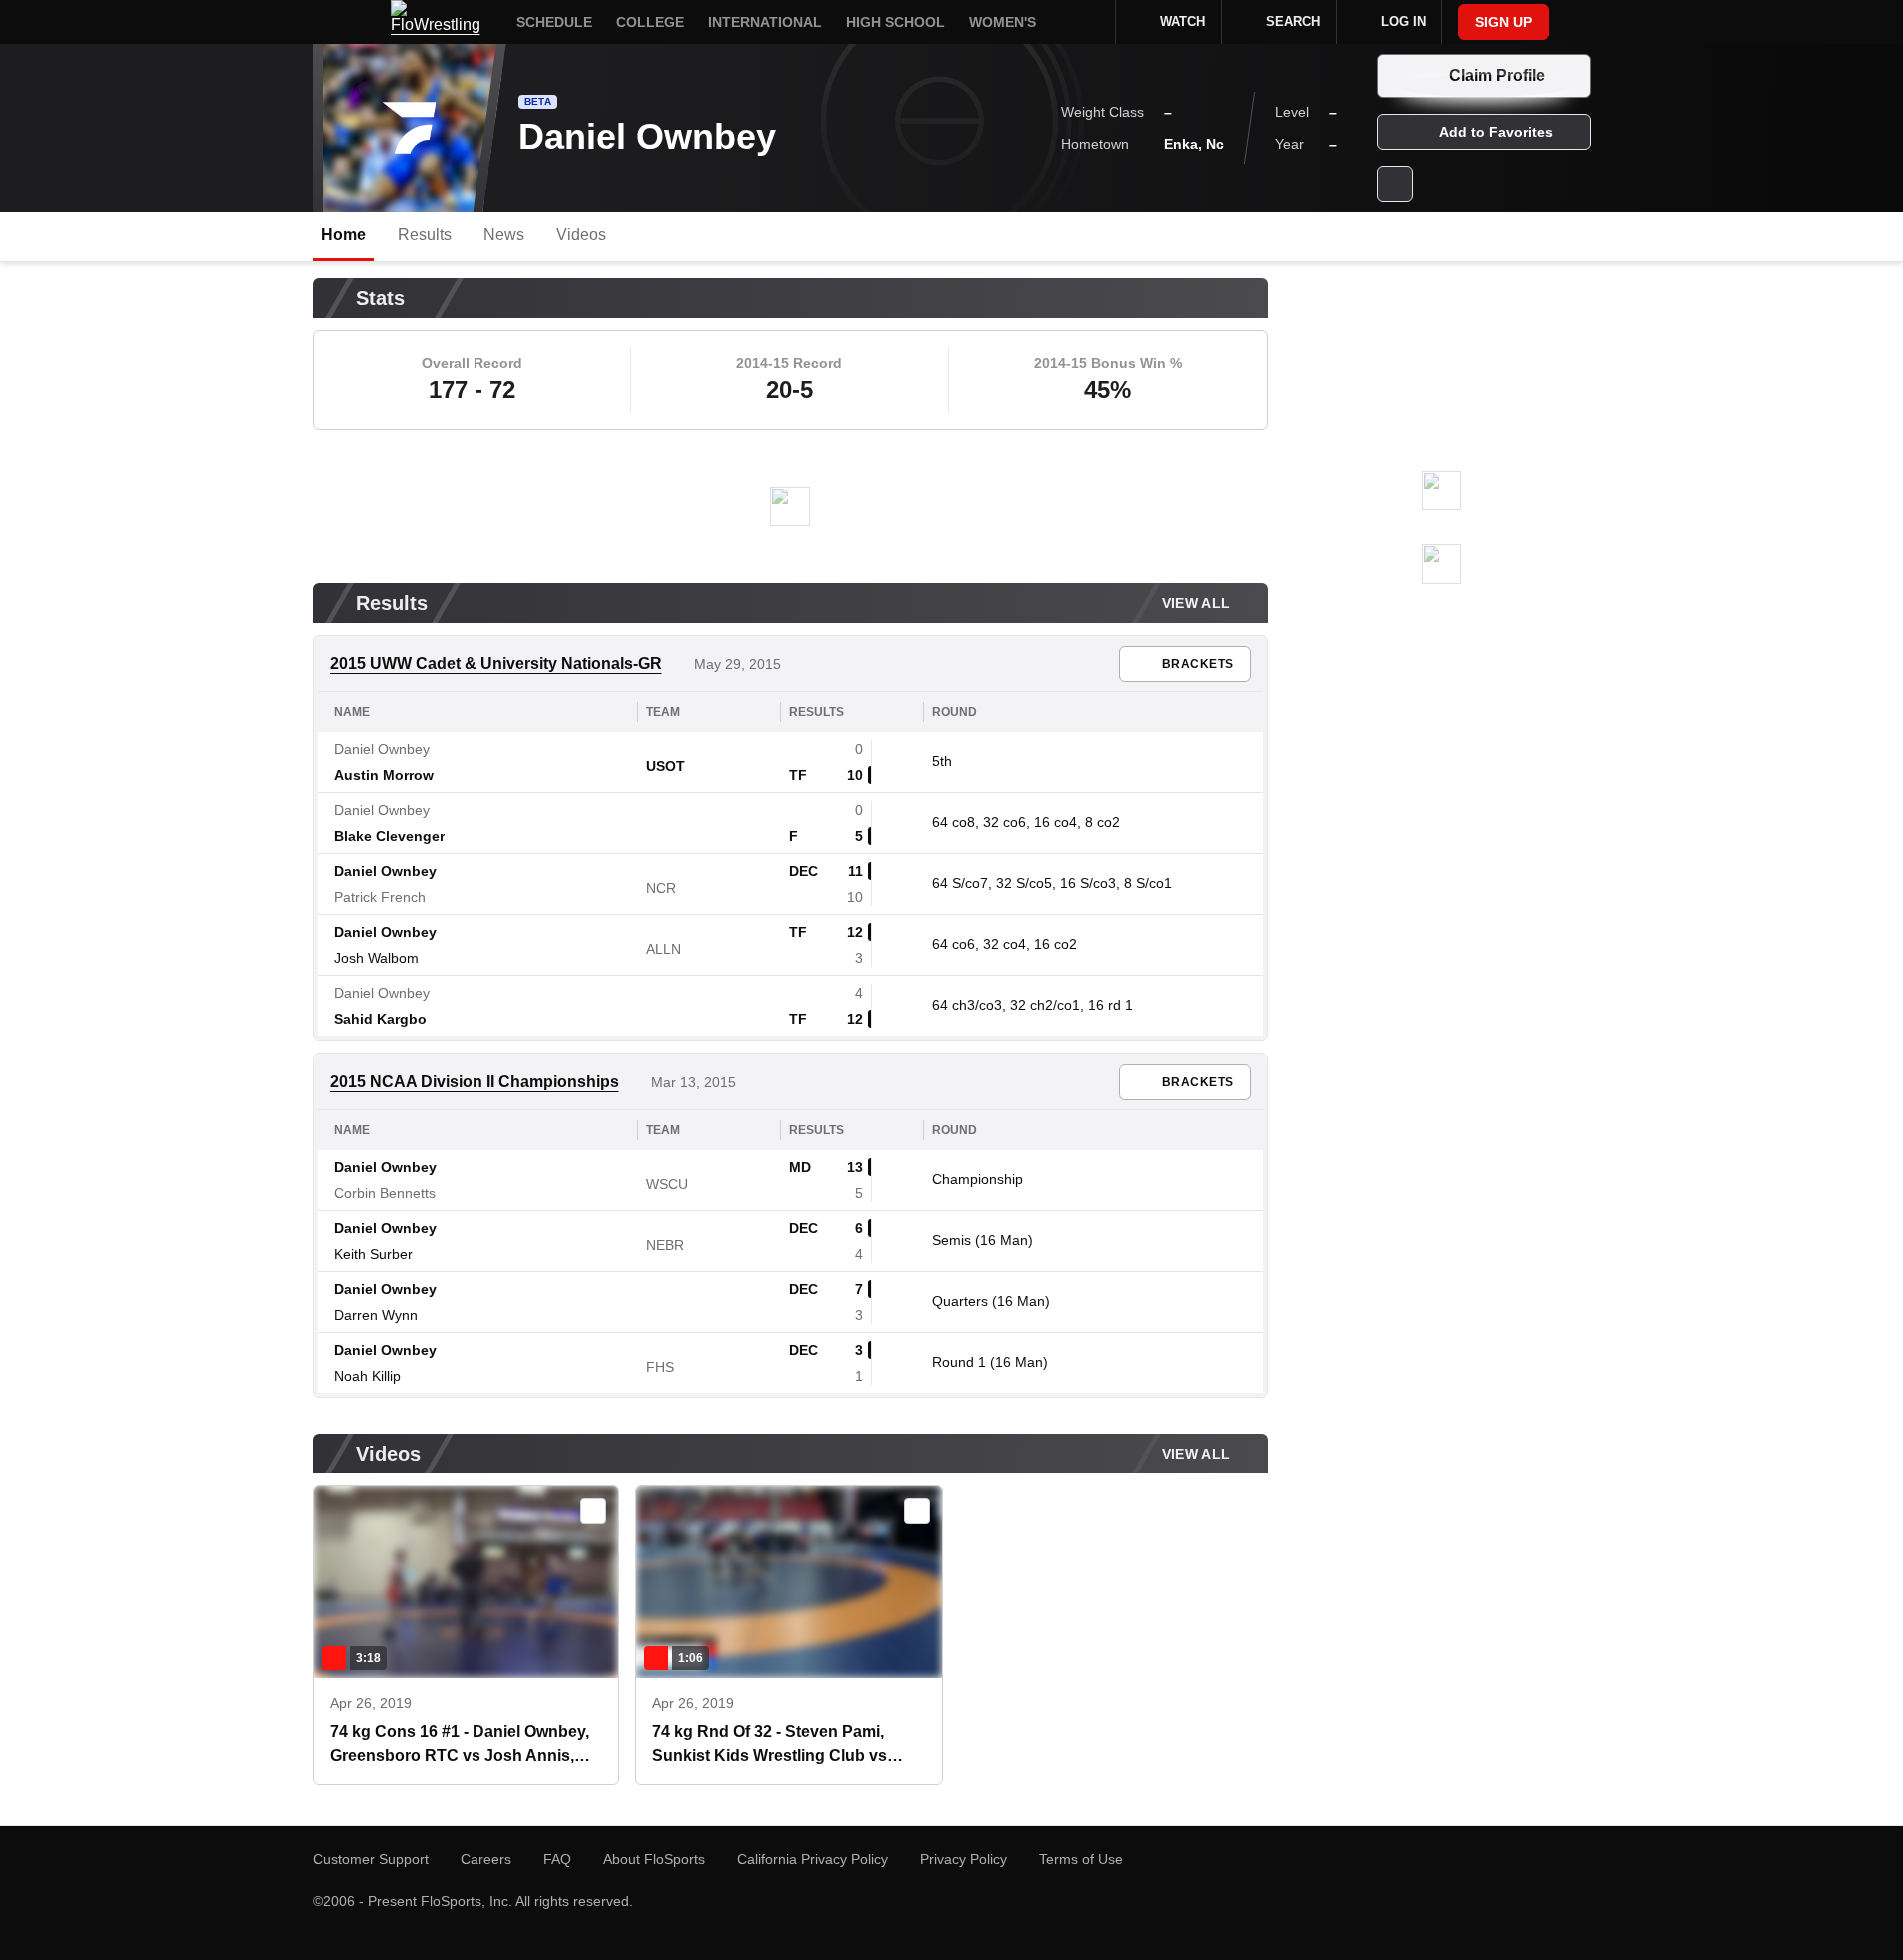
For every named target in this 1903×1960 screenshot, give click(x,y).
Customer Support (371, 1859)
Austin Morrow (384, 775)
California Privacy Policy (813, 1859)
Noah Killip (367, 1376)
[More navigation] (1087, 22)
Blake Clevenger (389, 836)
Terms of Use (1081, 1859)
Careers (486, 1859)
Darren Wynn (376, 1315)
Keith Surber (373, 1254)
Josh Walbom (376, 958)
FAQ (557, 1859)
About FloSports (654, 1859)
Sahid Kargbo (380, 1019)
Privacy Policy (963, 1859)
